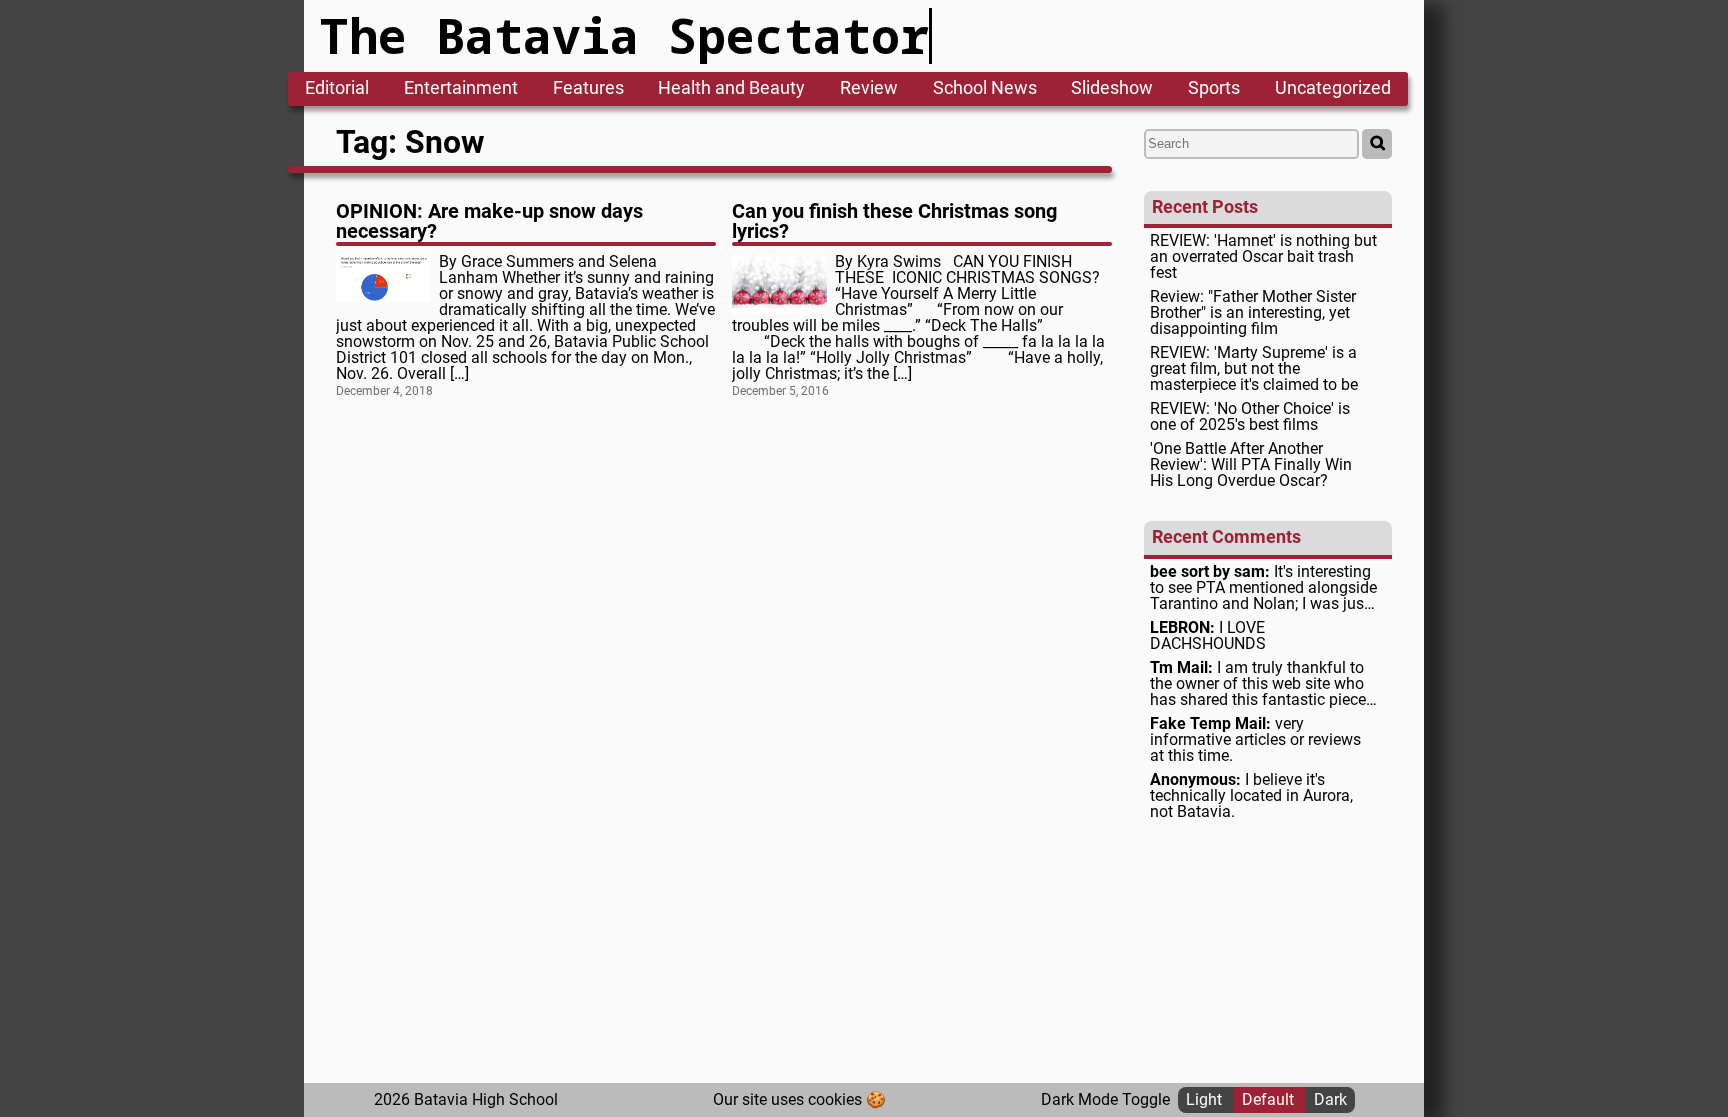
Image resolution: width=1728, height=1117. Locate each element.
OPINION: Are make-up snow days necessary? (489, 221)
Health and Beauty (731, 89)
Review (869, 89)
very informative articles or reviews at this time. (1255, 740)
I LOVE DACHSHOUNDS (1208, 636)
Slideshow (1112, 89)
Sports (1214, 89)
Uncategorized (1333, 89)
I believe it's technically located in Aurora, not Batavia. (1251, 796)
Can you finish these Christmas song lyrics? (894, 221)
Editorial (337, 89)
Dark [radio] (1330, 1099)
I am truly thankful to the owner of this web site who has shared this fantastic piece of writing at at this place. (1258, 684)
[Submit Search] (1377, 144)
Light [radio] (1206, 1099)
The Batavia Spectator (624, 35)
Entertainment (461, 89)
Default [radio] (1270, 1099)
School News (985, 89)
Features (588, 89)
